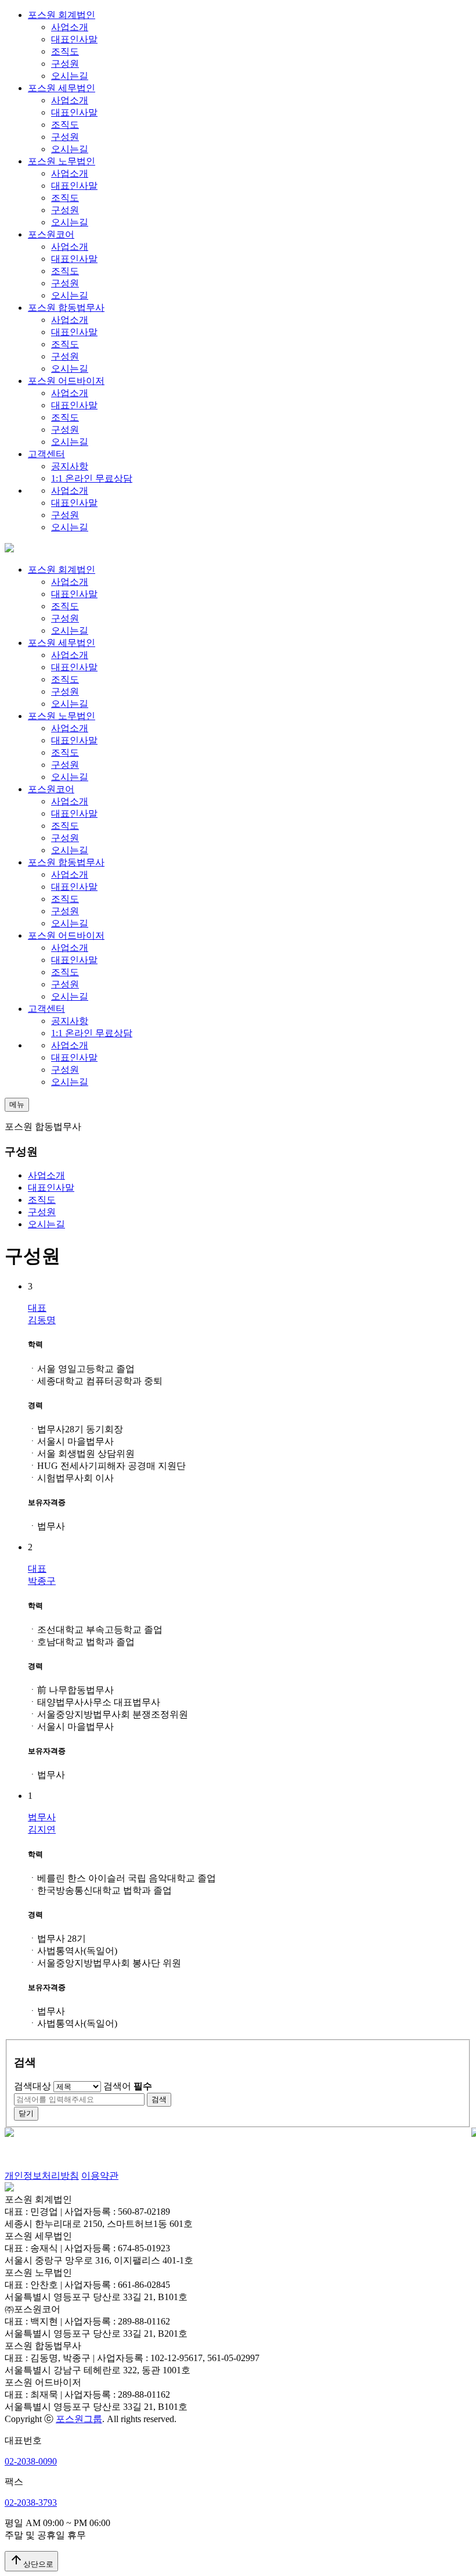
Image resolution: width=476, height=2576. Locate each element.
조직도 (65, 51)
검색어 (128, 2086)
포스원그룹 (79, 2419)
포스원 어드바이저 (66, 381)
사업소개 (70, 27)
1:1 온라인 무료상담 (92, 478)
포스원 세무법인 (62, 88)
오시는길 (70, 76)
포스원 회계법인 (62, 15)
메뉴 (17, 1104)
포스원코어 (51, 234)
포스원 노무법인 (62, 161)
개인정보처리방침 (42, 2176)
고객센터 (46, 454)
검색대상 (33, 2086)
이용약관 (100, 2176)
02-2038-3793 (31, 2503)
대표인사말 (74, 39)
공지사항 (70, 466)
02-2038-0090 (31, 2461)
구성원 (65, 64)
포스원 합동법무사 (66, 308)
